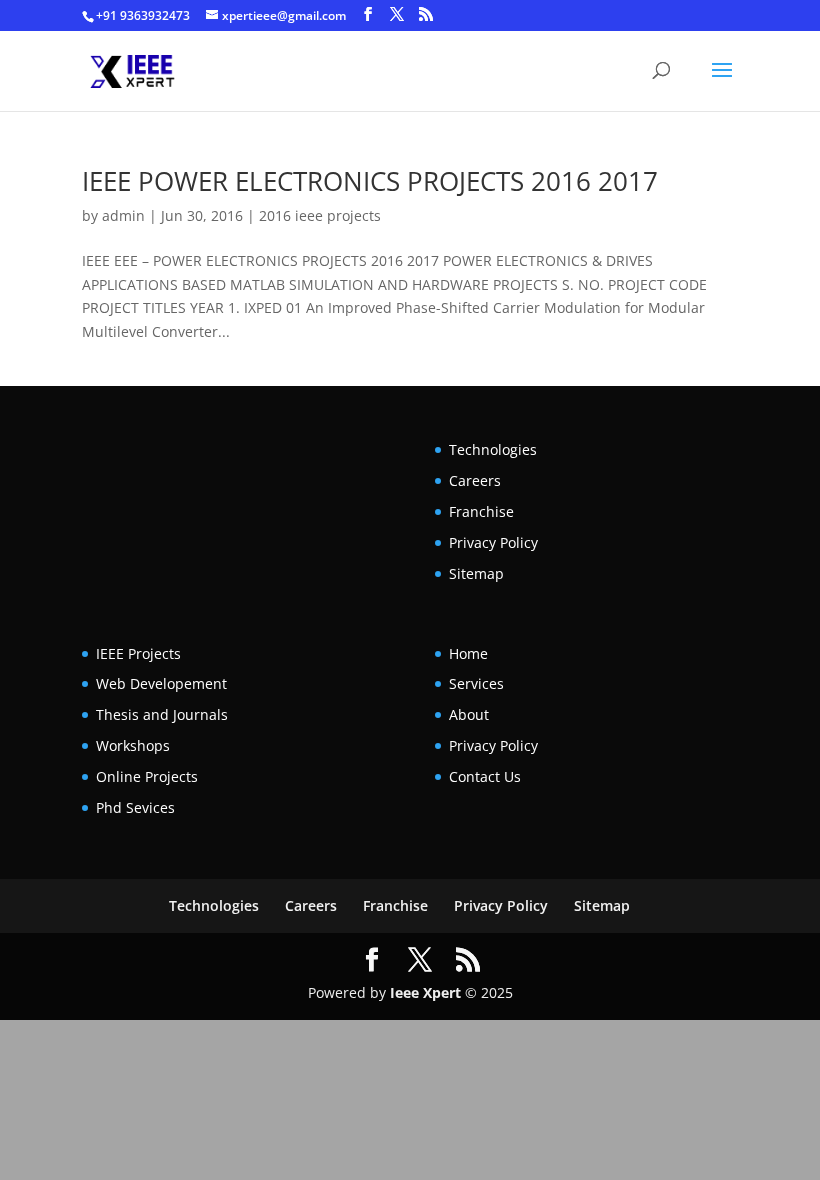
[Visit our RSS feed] (426, 14)
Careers (475, 480)
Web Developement (161, 683)
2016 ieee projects (320, 215)
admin (123, 215)
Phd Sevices (135, 807)
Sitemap (476, 573)
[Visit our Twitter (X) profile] (397, 14)
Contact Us (485, 776)
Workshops (133, 745)
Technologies (493, 449)
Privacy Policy (493, 542)
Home (468, 653)
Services (476, 683)
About (469, 714)
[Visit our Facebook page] (368, 14)
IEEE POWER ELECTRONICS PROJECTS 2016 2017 (370, 181)
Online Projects (147, 776)
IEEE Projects (138, 653)
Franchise (481, 511)
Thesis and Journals (162, 714)
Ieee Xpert (425, 992)
